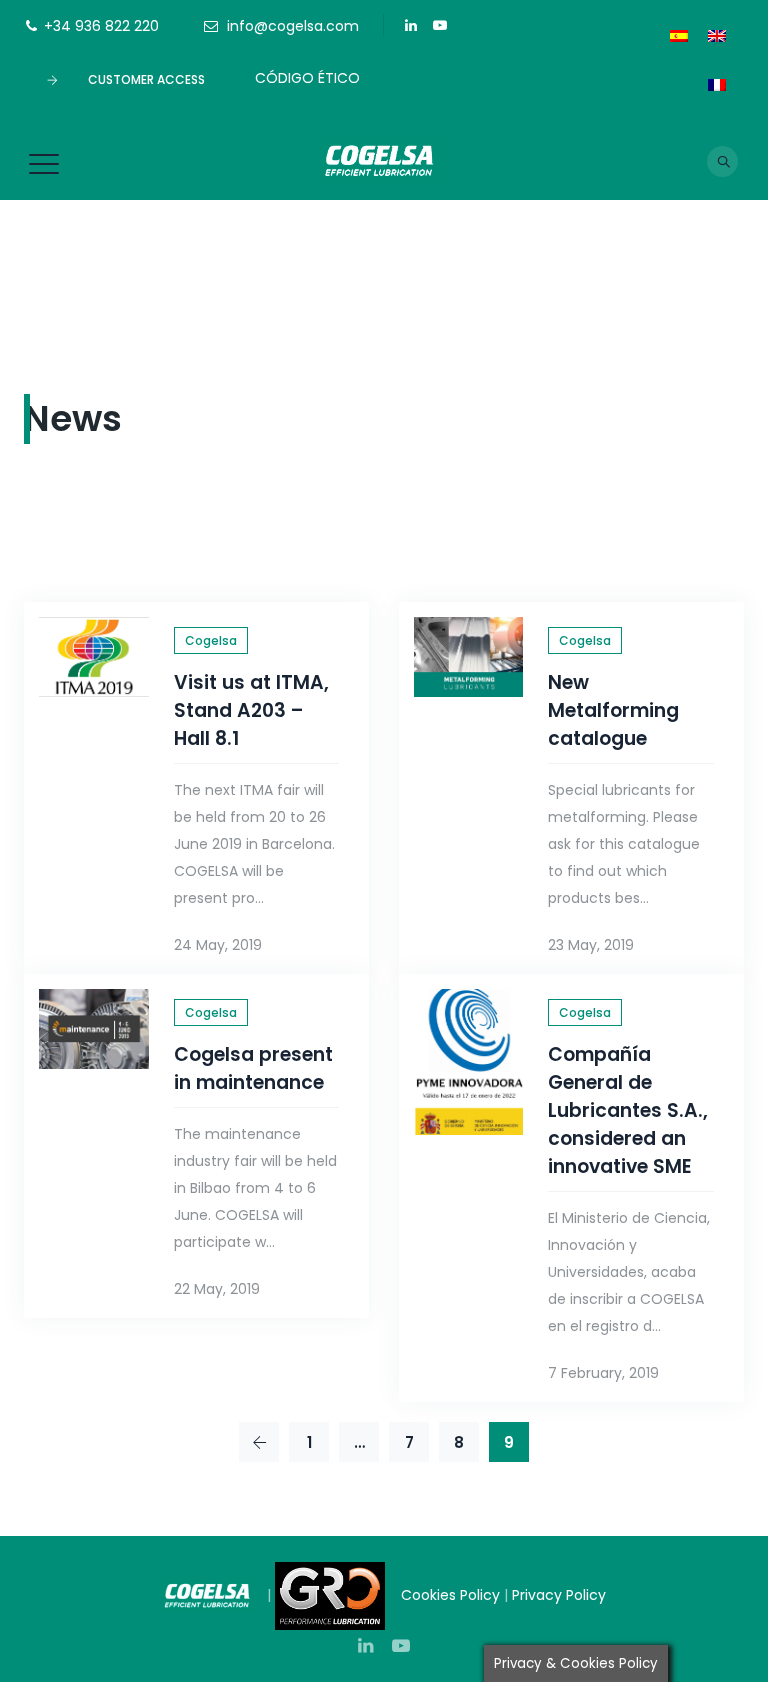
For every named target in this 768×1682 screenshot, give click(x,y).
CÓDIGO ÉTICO (307, 78)
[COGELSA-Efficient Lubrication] (382, 160)
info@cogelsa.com (293, 26)
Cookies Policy (450, 1595)
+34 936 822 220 (101, 26)
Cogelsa (211, 640)
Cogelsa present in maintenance (253, 1068)
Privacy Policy (561, 1595)
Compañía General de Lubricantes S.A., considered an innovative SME (628, 1110)
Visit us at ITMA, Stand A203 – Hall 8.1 (251, 710)
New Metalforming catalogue (613, 710)
